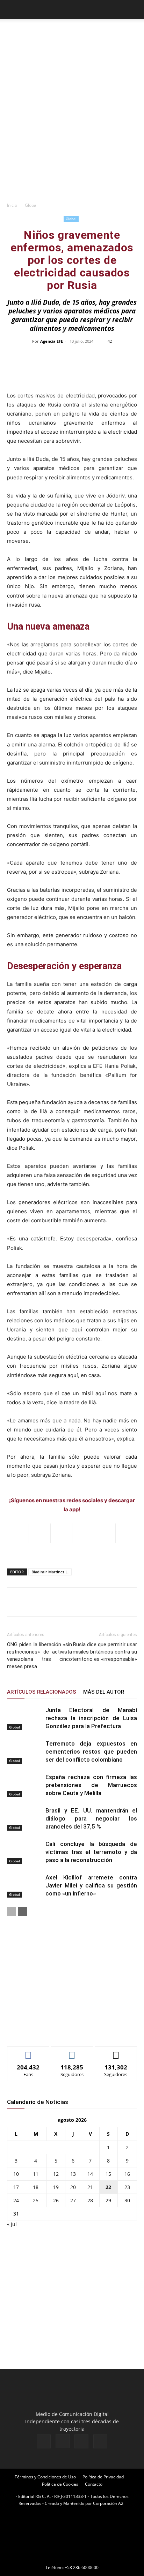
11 (36, 2174)
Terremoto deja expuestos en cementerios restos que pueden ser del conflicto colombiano (91, 1751)
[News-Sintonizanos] (59, 2030)
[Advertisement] (72, 123)
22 (108, 2187)
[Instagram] (63, 2441)
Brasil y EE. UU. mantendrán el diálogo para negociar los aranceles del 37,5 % (91, 1818)
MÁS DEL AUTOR (104, 1692)
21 (90, 2187)
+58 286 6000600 (82, 2567)
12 (56, 2174)
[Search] (134, 9)
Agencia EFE (52, 341)
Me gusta (28, 2052)
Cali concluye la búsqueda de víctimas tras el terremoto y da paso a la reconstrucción (91, 1852)
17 (16, 2187)
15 (108, 2174)
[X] (81, 2441)
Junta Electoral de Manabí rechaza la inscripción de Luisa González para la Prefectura (91, 1718)
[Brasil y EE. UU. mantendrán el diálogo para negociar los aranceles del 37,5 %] (24, 1819)
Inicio (12, 205)
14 (90, 2174)
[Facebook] (44, 2441)
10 (16, 2174)
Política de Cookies (60, 2484)
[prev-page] (11, 1911)
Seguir (72, 2052)
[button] (12, 9)
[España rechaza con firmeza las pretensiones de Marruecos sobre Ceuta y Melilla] (24, 1785)
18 (36, 2187)
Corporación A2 (108, 2503)
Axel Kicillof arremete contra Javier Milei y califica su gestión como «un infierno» (91, 1885)
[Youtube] (100, 2441)
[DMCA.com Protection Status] (72, 2558)
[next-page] (23, 1911)
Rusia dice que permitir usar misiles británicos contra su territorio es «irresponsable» (105, 1652)
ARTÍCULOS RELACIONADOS (42, 1692)
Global (31, 205)
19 (56, 2187)
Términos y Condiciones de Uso (45, 2477)
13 (73, 2174)
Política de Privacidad (103, 2477)
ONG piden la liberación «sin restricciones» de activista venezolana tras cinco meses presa (39, 1655)
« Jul (12, 2224)
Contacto (94, 2484)
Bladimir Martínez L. (50, 1572)
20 (73, 2187)
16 (127, 2174)
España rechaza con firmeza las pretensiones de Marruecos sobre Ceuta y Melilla (91, 1785)
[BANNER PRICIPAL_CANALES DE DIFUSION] (72, 35)
